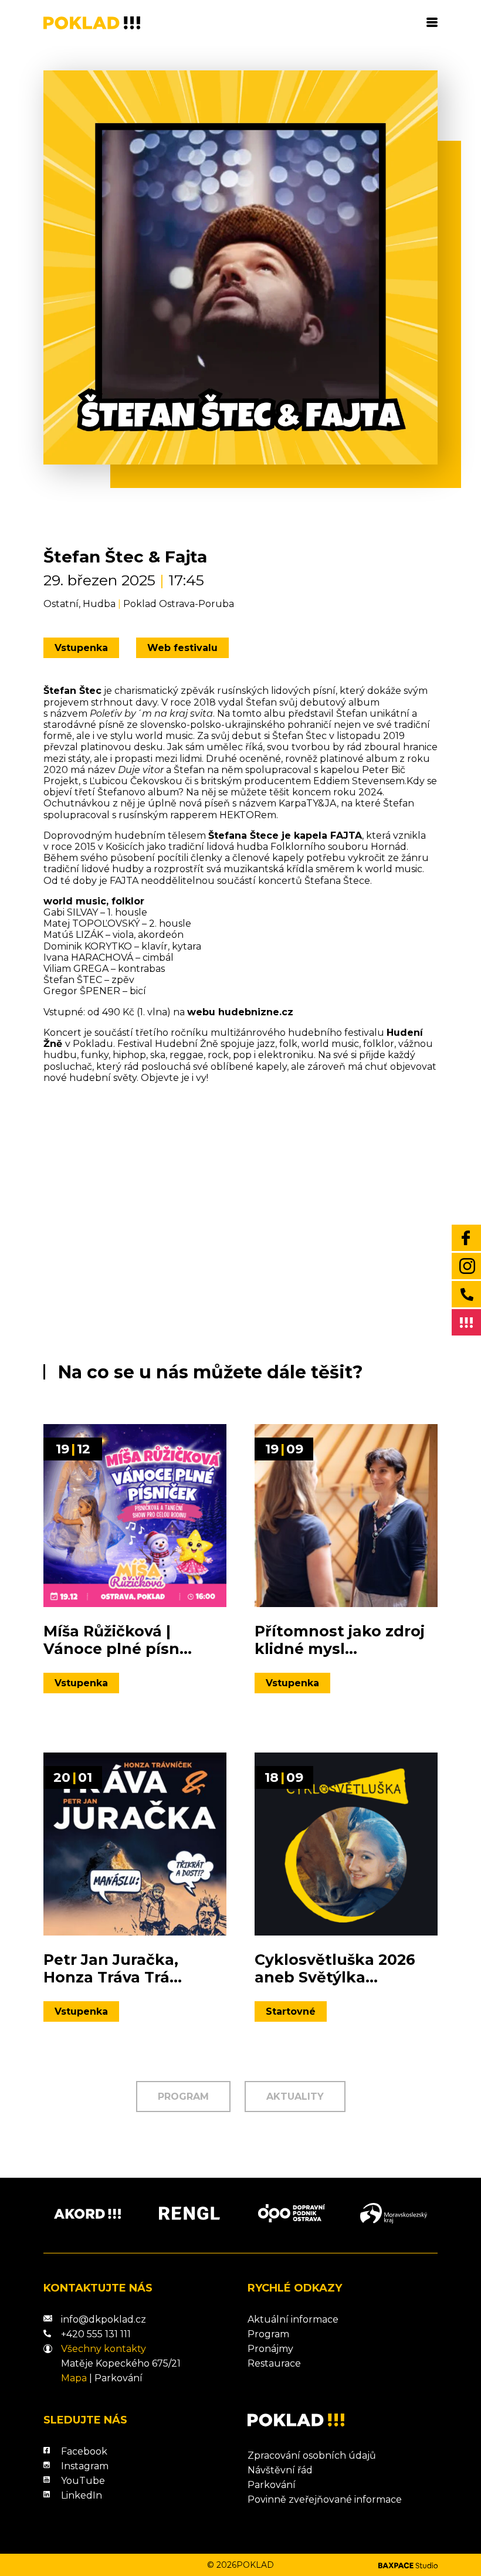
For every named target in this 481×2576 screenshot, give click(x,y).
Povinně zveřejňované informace (325, 2499)
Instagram (85, 2466)
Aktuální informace (293, 2319)
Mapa (74, 2378)
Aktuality (295, 2097)
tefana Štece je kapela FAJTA (288, 835)
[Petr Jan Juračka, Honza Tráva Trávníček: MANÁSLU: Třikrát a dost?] (135, 1844)
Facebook (84, 2451)
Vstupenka (81, 648)
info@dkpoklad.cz (104, 2319)
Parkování (118, 2378)
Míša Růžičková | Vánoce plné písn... (118, 1640)
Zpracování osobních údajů (312, 2455)
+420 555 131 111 (96, 2334)
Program (183, 2097)
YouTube (83, 2481)
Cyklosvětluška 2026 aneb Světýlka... (335, 1968)
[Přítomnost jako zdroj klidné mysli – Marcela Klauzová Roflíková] (346, 1516)
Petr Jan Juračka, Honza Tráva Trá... (113, 1968)
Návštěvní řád (280, 2470)
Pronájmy (270, 2349)
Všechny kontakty (104, 2349)
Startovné (291, 2011)
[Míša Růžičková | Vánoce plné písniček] (135, 1516)
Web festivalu (182, 648)
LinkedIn (82, 2495)
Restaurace (274, 2363)
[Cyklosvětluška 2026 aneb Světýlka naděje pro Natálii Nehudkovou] (346, 1844)
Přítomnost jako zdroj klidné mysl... (340, 1640)
